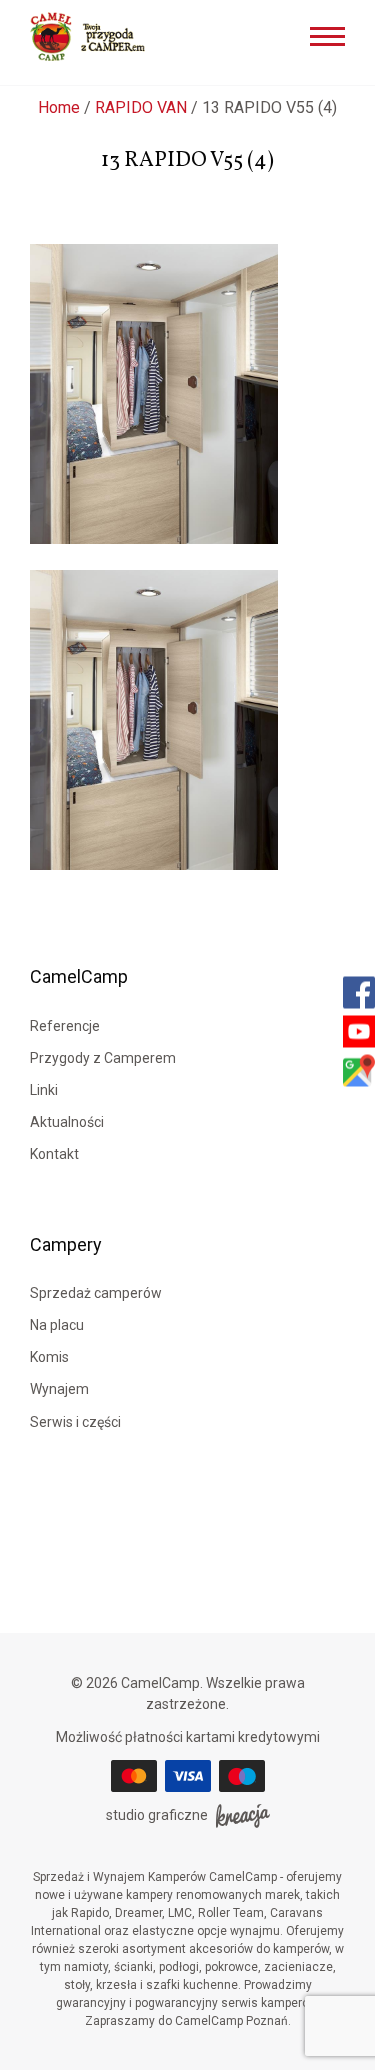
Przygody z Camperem (103, 1058)
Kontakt (54, 1154)
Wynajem (59, 1389)
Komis (49, 1357)
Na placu (57, 1325)
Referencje (65, 1026)
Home (59, 107)
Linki (44, 1090)
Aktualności (67, 1122)
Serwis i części (75, 1422)
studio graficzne (157, 1815)
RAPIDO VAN (141, 107)
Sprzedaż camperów (96, 1293)
